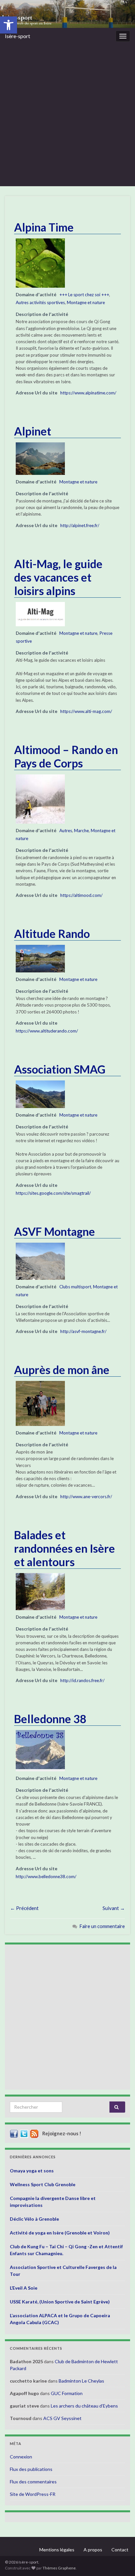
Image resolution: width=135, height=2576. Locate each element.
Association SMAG (60, 1069)
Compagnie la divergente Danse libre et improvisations (53, 2202)
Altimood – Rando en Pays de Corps (66, 756)
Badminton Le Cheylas (81, 2381)
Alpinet (33, 431)
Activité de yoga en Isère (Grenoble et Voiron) (60, 2233)
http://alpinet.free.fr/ (80, 525)
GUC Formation (67, 2393)
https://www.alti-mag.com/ (86, 711)
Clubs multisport (75, 1287)
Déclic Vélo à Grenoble (34, 2219)
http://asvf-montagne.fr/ (83, 1331)
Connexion (21, 2457)
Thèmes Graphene (59, 2568)
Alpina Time (44, 227)
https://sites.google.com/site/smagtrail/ (53, 1193)
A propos (93, 2550)
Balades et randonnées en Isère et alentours (65, 1548)
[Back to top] (120, 2561)
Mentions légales (57, 2550)
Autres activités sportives (40, 302)
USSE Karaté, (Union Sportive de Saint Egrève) (60, 2302)
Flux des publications (31, 2469)
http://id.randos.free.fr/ (82, 1680)
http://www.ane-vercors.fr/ (86, 1497)
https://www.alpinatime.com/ (88, 393)
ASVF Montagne (55, 1231)
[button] (9, 25)
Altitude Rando (52, 933)
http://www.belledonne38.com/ (46, 1876)
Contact (120, 2550)
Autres (66, 831)
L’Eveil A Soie (24, 2288)
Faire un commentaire (102, 1926)
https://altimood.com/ (81, 895)
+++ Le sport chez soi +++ (84, 295)
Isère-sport (18, 36)
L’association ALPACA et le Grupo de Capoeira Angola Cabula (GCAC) (60, 2319)
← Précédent (24, 1908)
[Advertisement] (67, 115)
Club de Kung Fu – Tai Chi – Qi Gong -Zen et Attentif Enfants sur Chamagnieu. (66, 2250)
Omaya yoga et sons (32, 2171)
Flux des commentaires (33, 2482)
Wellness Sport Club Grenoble (43, 2184)
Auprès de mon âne (62, 1370)
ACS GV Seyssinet (62, 2418)
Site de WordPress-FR (33, 2494)
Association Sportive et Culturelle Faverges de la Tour (63, 2271)
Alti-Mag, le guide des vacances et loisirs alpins (58, 577)
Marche (81, 831)
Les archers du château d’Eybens (84, 2406)
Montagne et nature (86, 302)
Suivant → (114, 1908)
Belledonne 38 (50, 1719)
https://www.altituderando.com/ (47, 1031)
